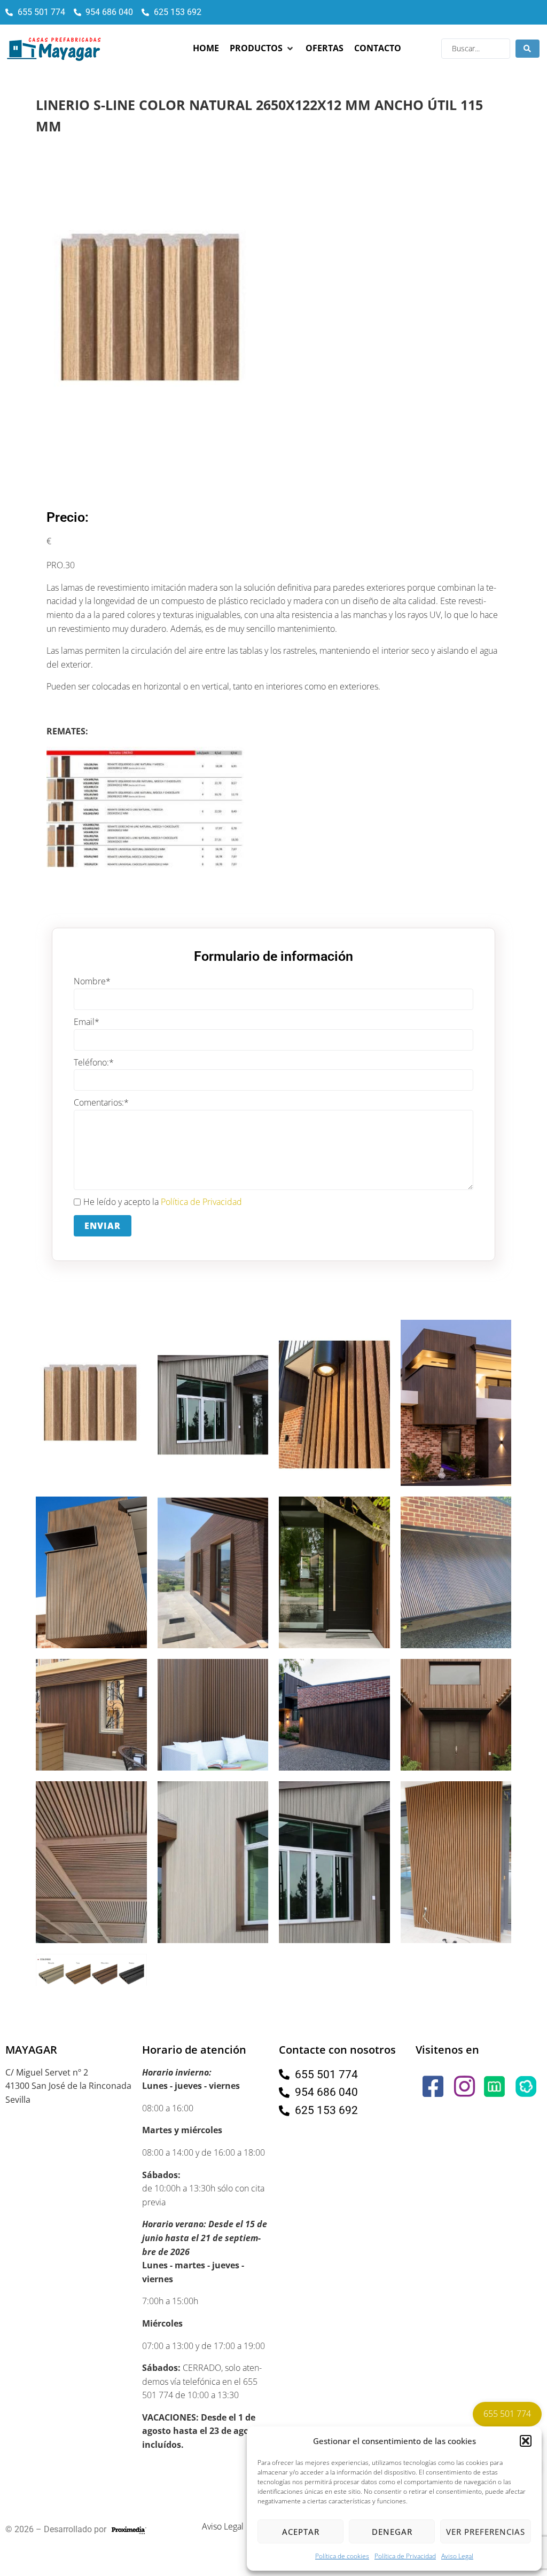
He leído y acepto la (163, 1202)
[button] (526, 2441)
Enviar (103, 1226)
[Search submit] (528, 49)
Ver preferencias (486, 2532)
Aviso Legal (457, 2556)
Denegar (392, 2532)
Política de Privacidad (405, 2556)
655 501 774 (507, 2414)
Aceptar (301, 2532)
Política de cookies (342, 2556)
